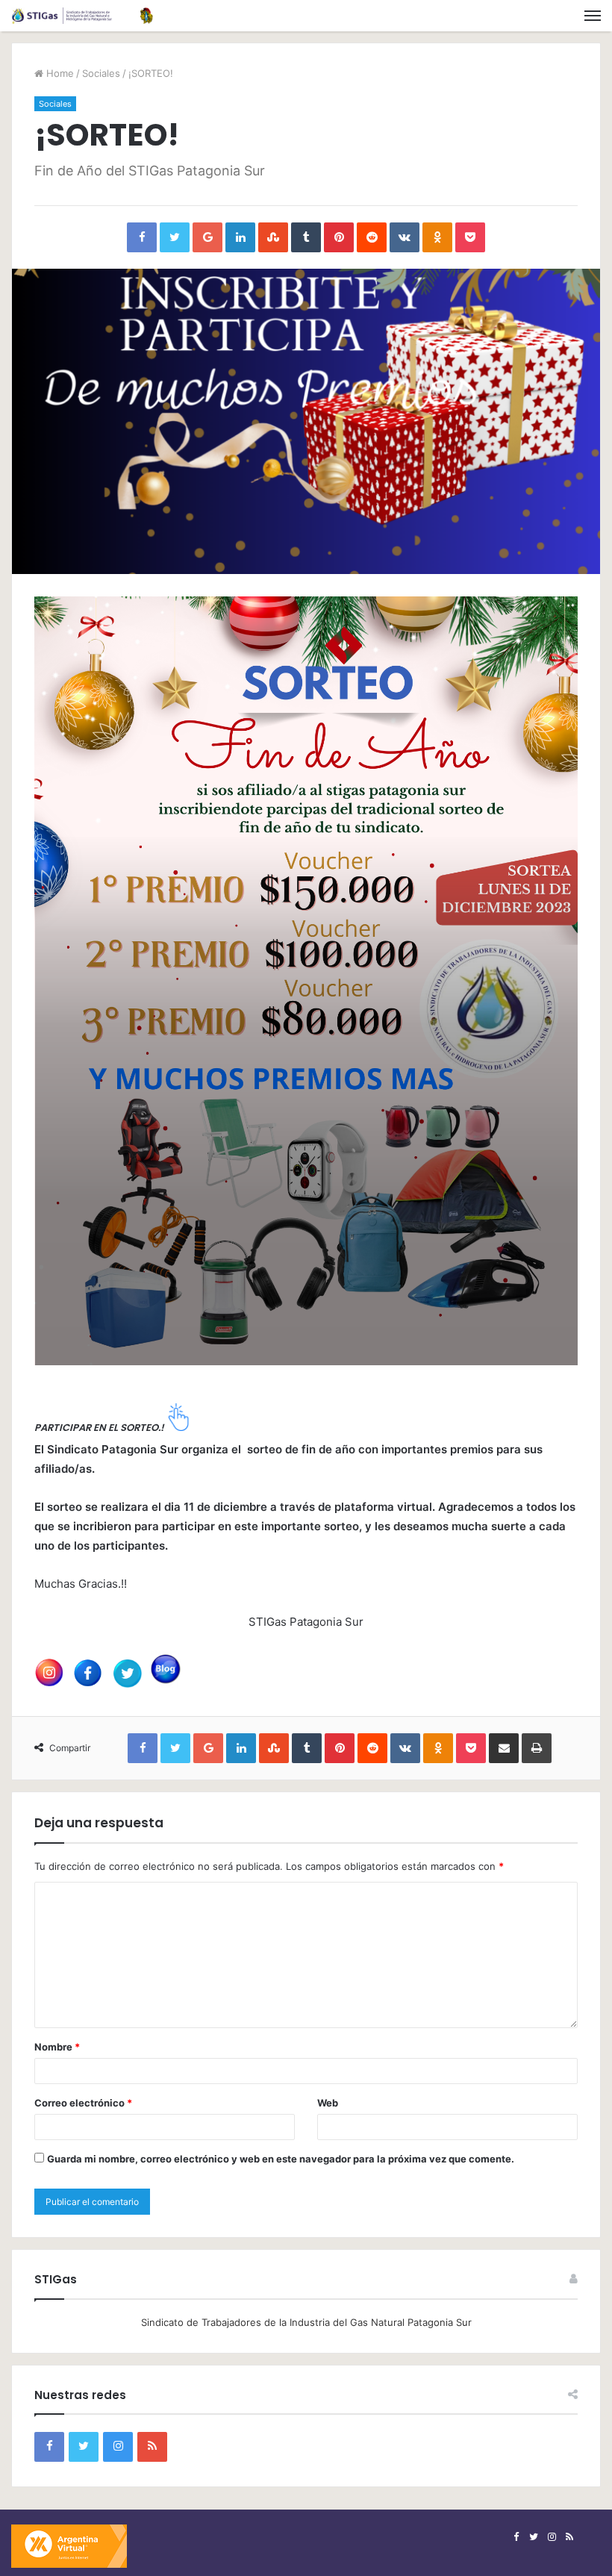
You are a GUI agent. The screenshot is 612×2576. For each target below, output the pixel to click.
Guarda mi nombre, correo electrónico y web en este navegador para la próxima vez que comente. (281, 2159)
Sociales (101, 73)
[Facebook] (49, 2447)
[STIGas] (82, 16)
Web (328, 2103)
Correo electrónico (83, 2103)
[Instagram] (118, 2447)
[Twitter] (84, 2447)
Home (59, 73)
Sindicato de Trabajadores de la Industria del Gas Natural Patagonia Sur (306, 2322)
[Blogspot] (152, 2447)
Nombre (57, 2047)
